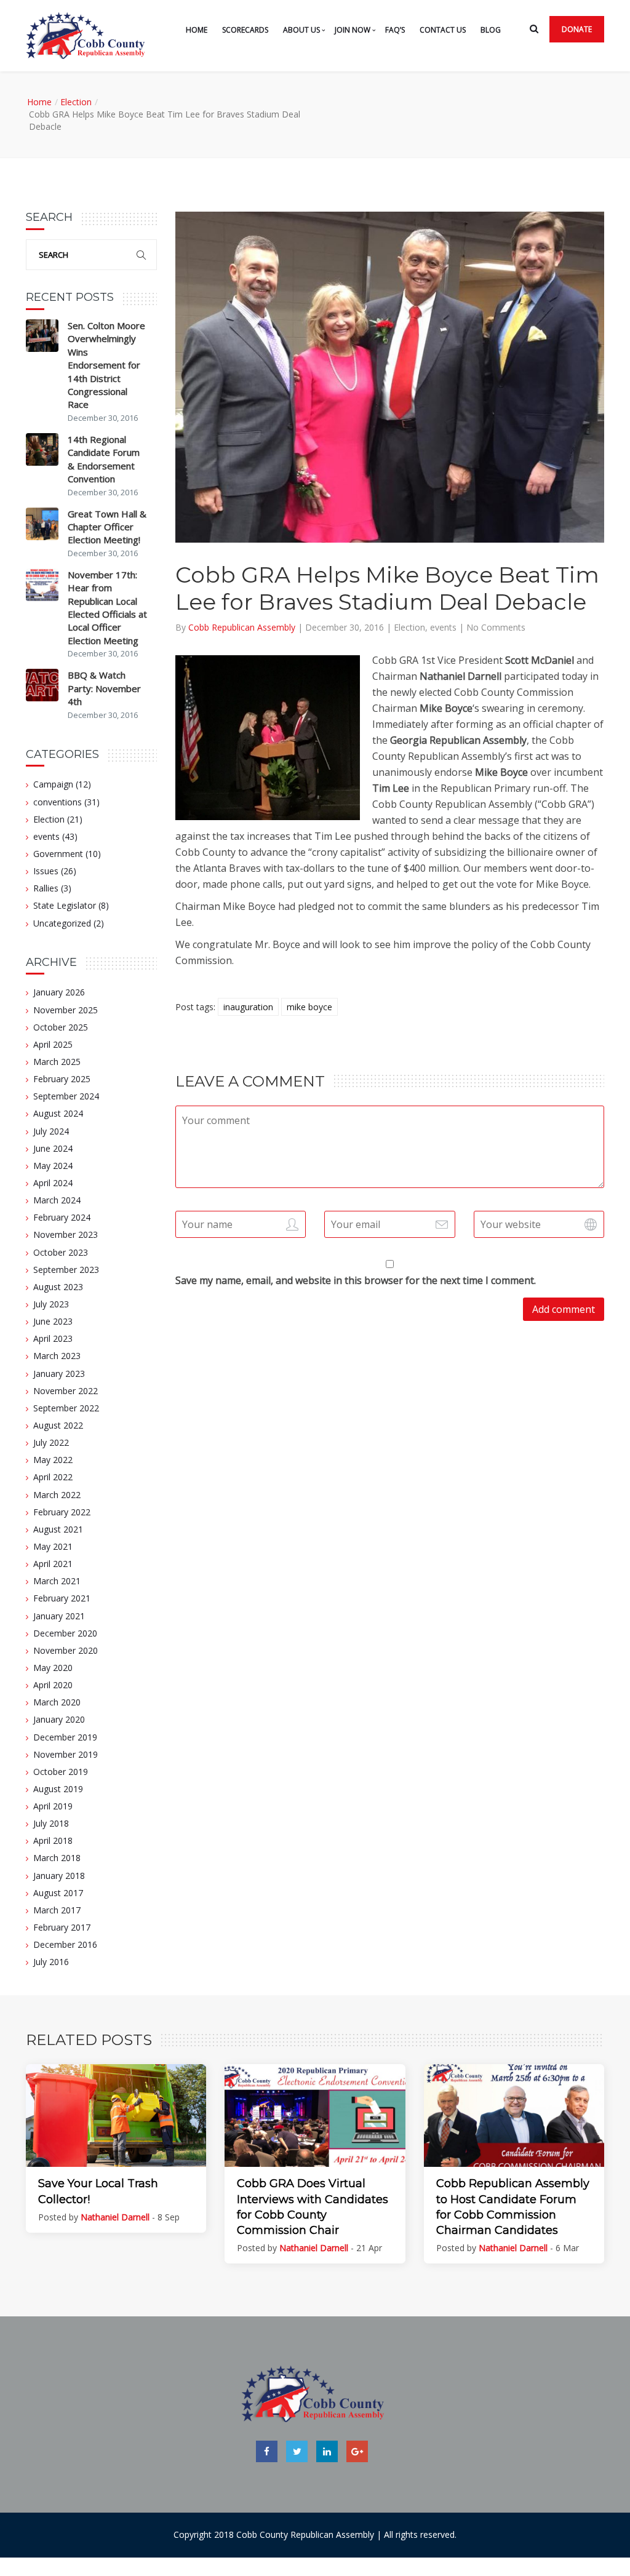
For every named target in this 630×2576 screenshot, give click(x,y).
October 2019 (61, 1772)
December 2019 (65, 1737)
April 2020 (53, 1685)
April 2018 (53, 1840)
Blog (491, 30)
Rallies (46, 888)
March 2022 (57, 1495)
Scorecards (245, 30)
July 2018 (51, 1823)
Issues (46, 871)
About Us (301, 30)
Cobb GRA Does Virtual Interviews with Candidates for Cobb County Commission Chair (313, 2207)
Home (197, 30)
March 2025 (57, 1062)
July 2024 (51, 1131)
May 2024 (53, 1166)
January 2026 (59, 992)
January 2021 (59, 1616)
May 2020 (53, 1668)
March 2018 (57, 1858)
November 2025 (66, 1010)
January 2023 (59, 1374)
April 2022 (53, 1477)
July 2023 (51, 1304)
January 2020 (59, 1719)
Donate (577, 29)
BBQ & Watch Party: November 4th (104, 688)
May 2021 (53, 1546)
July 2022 (51, 1442)
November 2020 (66, 1650)
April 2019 (53, 1806)
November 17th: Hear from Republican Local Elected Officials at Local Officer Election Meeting (107, 608)
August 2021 (58, 1529)
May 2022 (53, 1460)
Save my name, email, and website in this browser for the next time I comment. (356, 1280)
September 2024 (66, 1096)
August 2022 (58, 1425)
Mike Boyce (309, 1007)
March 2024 (57, 1200)
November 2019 (66, 1754)
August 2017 (58, 1893)
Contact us (443, 30)
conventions (58, 802)
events (46, 836)
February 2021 (62, 1598)
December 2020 (65, 1633)
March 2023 (57, 1356)
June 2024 (53, 1148)
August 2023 (58, 1287)
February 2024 (62, 1217)
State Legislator (65, 905)
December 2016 (65, 1944)
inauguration (248, 1007)
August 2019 (58, 1789)
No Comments (496, 627)
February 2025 (62, 1079)
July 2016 (51, 1962)
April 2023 (53, 1338)
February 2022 (62, 1512)
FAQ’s (395, 30)
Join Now (353, 30)
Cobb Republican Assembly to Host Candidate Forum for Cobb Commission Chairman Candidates (513, 2207)
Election (76, 102)
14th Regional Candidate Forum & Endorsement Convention (104, 459)
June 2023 (53, 1321)
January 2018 (59, 1876)
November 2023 (66, 1234)
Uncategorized (62, 923)
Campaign (53, 784)
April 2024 (53, 1183)
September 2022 (66, 1408)
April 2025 (53, 1044)
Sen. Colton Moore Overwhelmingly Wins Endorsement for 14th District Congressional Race (106, 365)
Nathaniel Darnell (115, 2217)
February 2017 (62, 1927)
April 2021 (53, 1564)
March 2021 (57, 1581)
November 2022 (66, 1391)
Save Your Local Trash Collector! (98, 2191)
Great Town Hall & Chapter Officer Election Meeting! (107, 527)
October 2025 (61, 1027)
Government (58, 854)
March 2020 (57, 1702)
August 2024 (58, 1113)
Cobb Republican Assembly (243, 627)
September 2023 (66, 1270)
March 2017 (57, 1910)
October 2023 (61, 1252)
